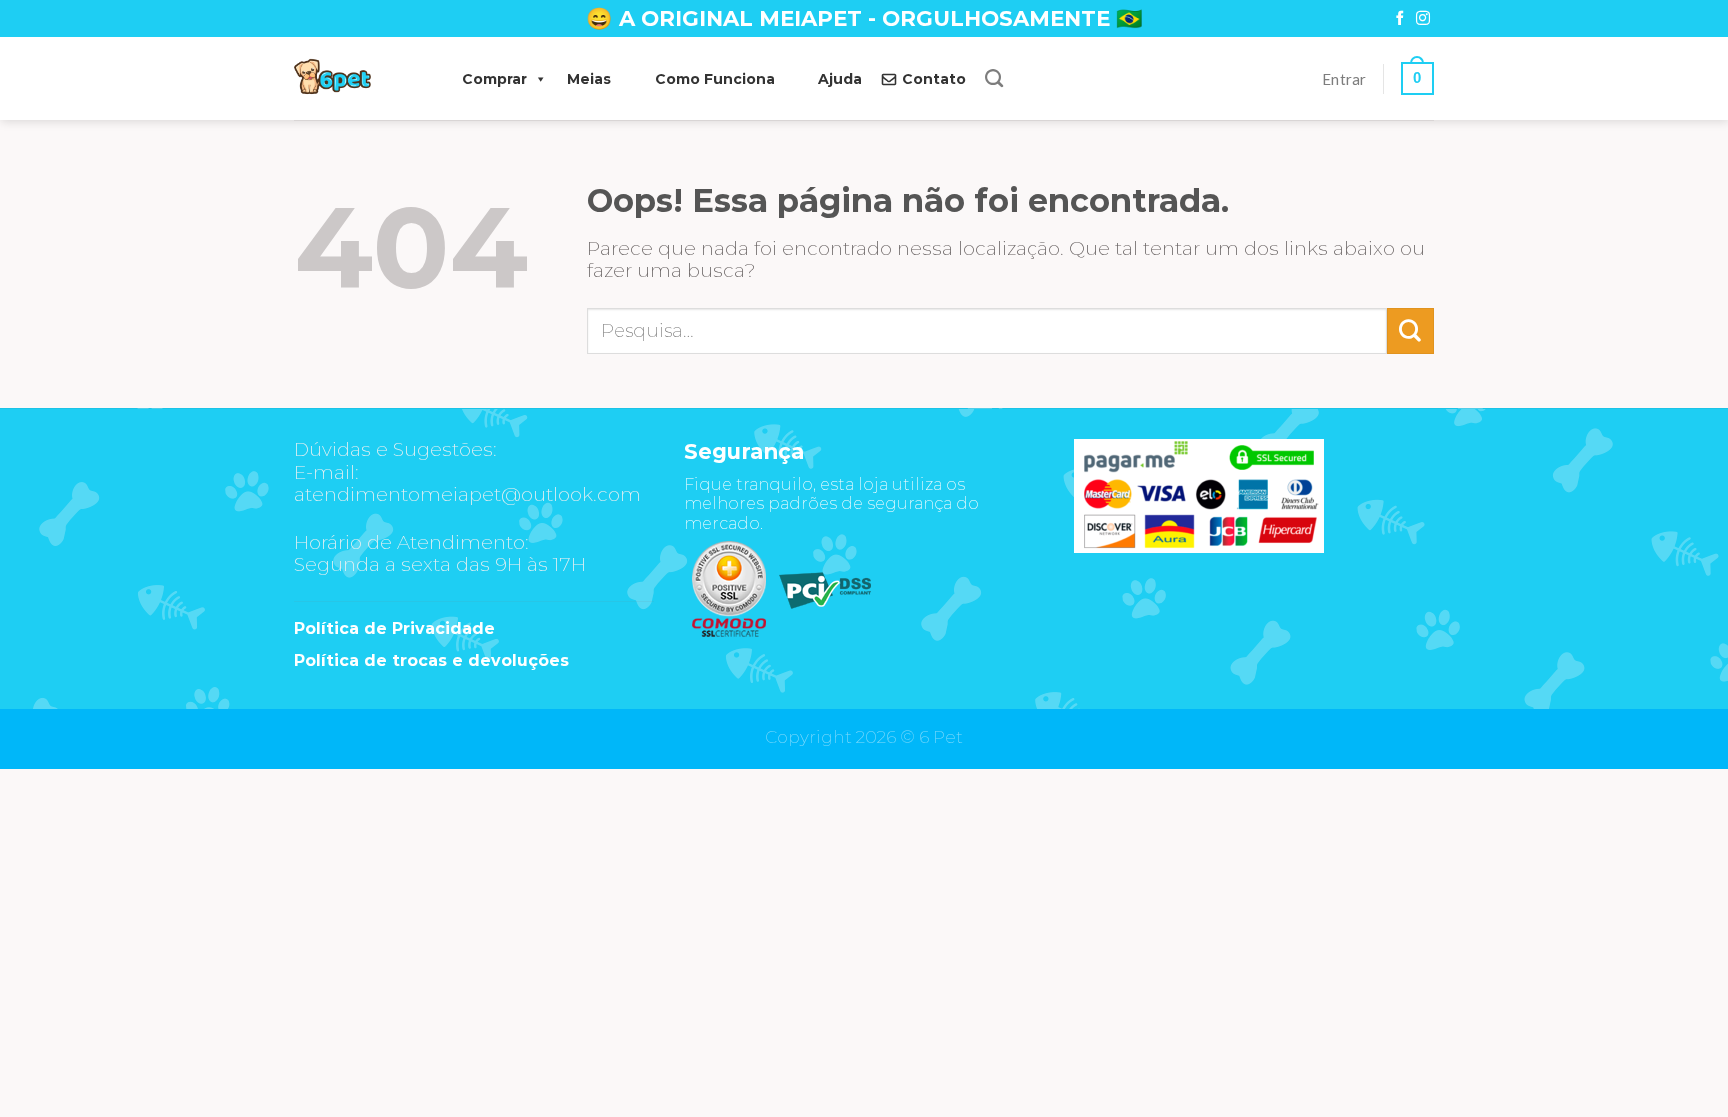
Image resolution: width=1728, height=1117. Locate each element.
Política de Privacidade (394, 628)
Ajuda (840, 79)
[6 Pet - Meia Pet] (358, 78)
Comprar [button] (494, 79)
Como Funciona (715, 79)
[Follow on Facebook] (1400, 19)
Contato (934, 79)
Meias (589, 79)
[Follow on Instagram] (1423, 19)
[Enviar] (1410, 331)
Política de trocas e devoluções (431, 660)
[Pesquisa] (994, 79)
